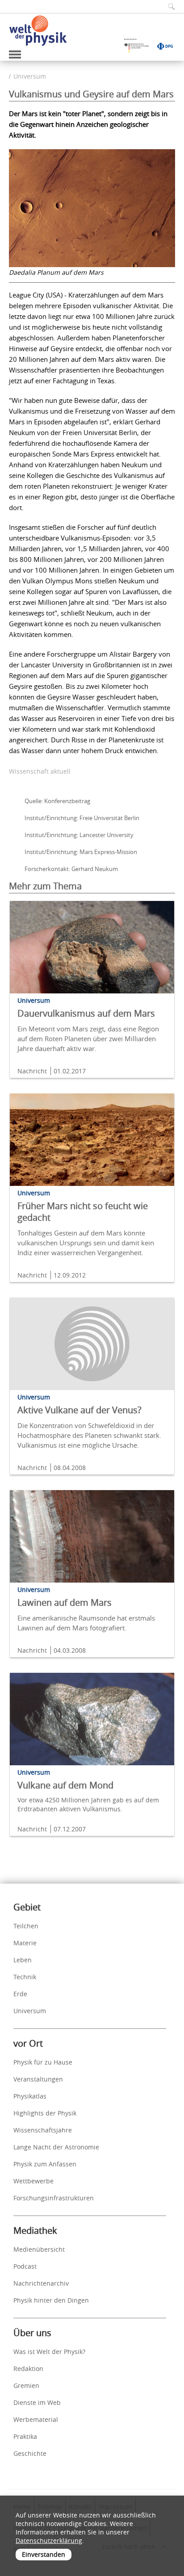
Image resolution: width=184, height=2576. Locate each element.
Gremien (26, 2385)
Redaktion (28, 2369)
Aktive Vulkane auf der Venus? (79, 1410)
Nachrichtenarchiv (41, 2283)
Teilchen (26, 1926)
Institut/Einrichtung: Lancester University (79, 835)
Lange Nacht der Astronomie (56, 2147)
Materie (25, 1943)
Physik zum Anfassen (45, 2164)
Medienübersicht (39, 2249)
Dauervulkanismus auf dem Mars (86, 1013)
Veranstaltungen (38, 2079)
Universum (30, 76)
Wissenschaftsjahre (43, 2130)
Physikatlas (30, 2096)
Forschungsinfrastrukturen (54, 2198)
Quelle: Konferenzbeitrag (57, 801)
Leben (23, 1960)
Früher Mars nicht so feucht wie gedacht (83, 1212)
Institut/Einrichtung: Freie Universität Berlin (82, 818)
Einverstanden (44, 2554)
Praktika (25, 2436)
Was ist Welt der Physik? (49, 2352)
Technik (25, 1977)
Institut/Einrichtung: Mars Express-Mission (81, 852)
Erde (20, 1994)
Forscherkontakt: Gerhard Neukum (71, 869)
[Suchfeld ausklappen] (168, 6)
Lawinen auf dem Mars (65, 1602)
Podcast (25, 2266)
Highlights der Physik (45, 2113)
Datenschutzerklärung (49, 2540)
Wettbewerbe (33, 2181)
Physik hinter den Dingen (51, 2300)
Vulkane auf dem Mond (65, 1785)
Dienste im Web (37, 2402)
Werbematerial (36, 2419)
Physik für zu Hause (43, 2062)
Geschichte (30, 2453)
